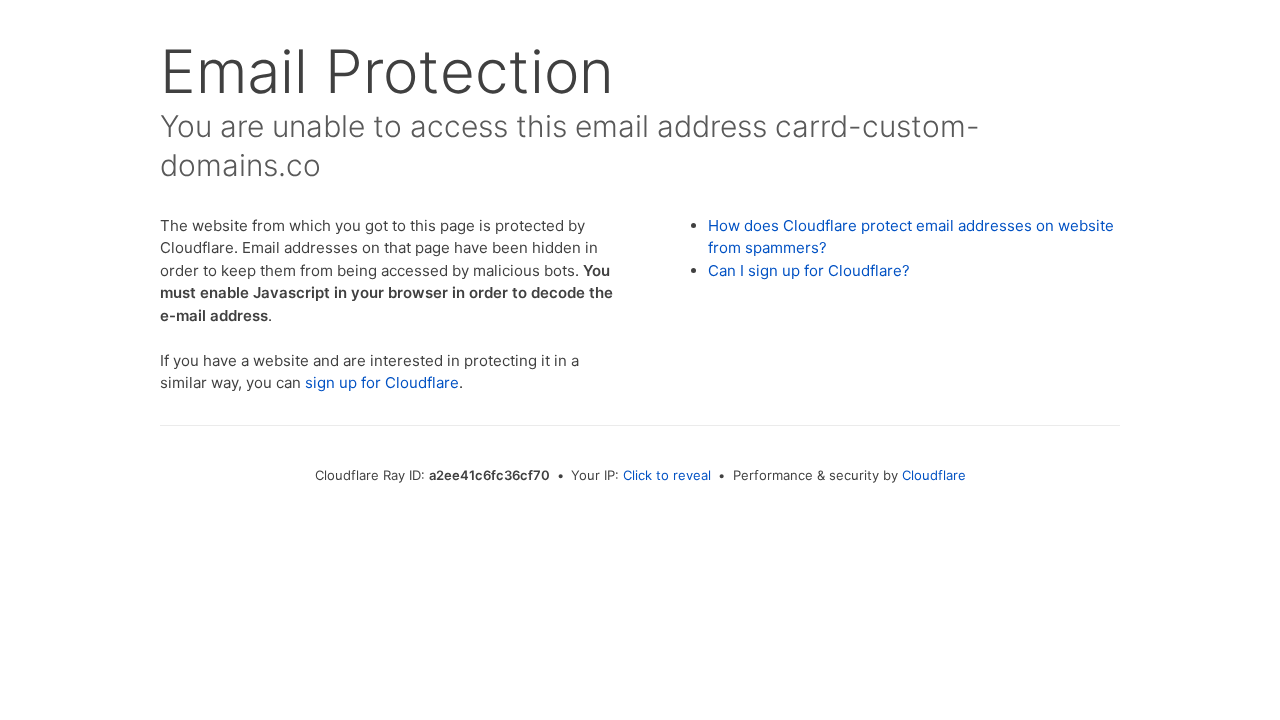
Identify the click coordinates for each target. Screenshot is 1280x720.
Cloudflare (934, 475)
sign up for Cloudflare (382, 382)
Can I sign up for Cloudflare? (809, 270)
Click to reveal (667, 475)
